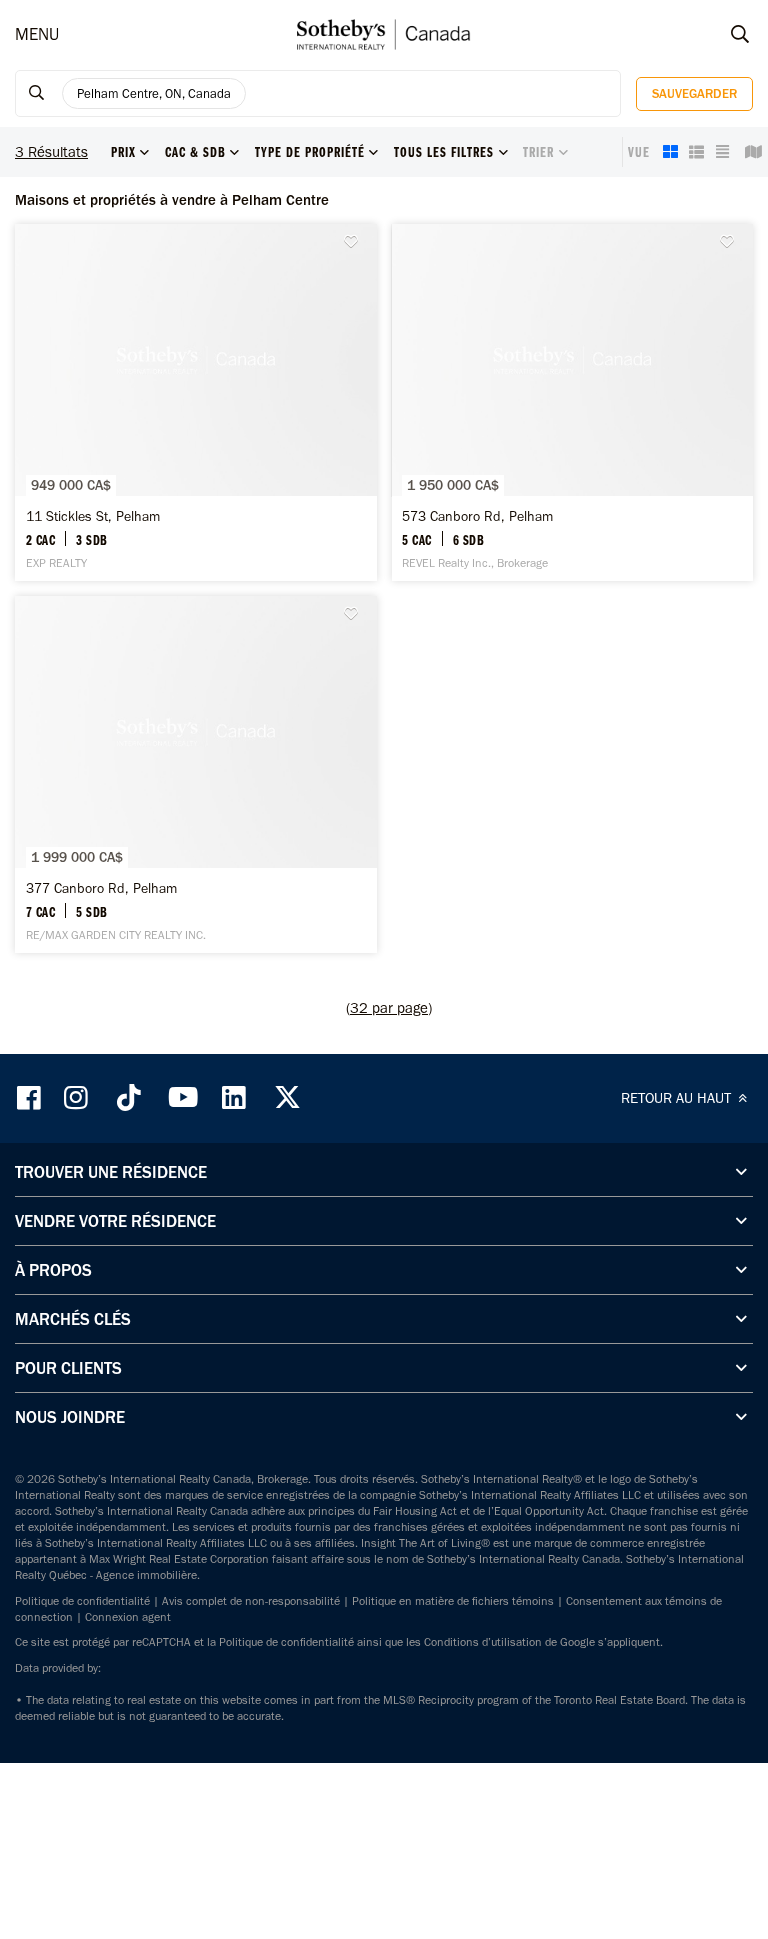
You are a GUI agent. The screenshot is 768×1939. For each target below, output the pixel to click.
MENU (37, 34)
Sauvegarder (694, 93)
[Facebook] (31, 1097)
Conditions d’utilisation (483, 1642)
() (389, 1008)
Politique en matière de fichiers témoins (453, 1601)
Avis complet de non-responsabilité (251, 1601)
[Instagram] (78, 1097)
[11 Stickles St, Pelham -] (196, 402)
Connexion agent (128, 1617)
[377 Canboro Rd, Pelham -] (196, 774)
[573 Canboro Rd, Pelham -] (573, 402)
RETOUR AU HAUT (678, 1098)
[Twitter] (287, 1097)
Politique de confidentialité (82, 1601)
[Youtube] (182, 1097)
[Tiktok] (129, 1097)
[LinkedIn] (234, 1097)
